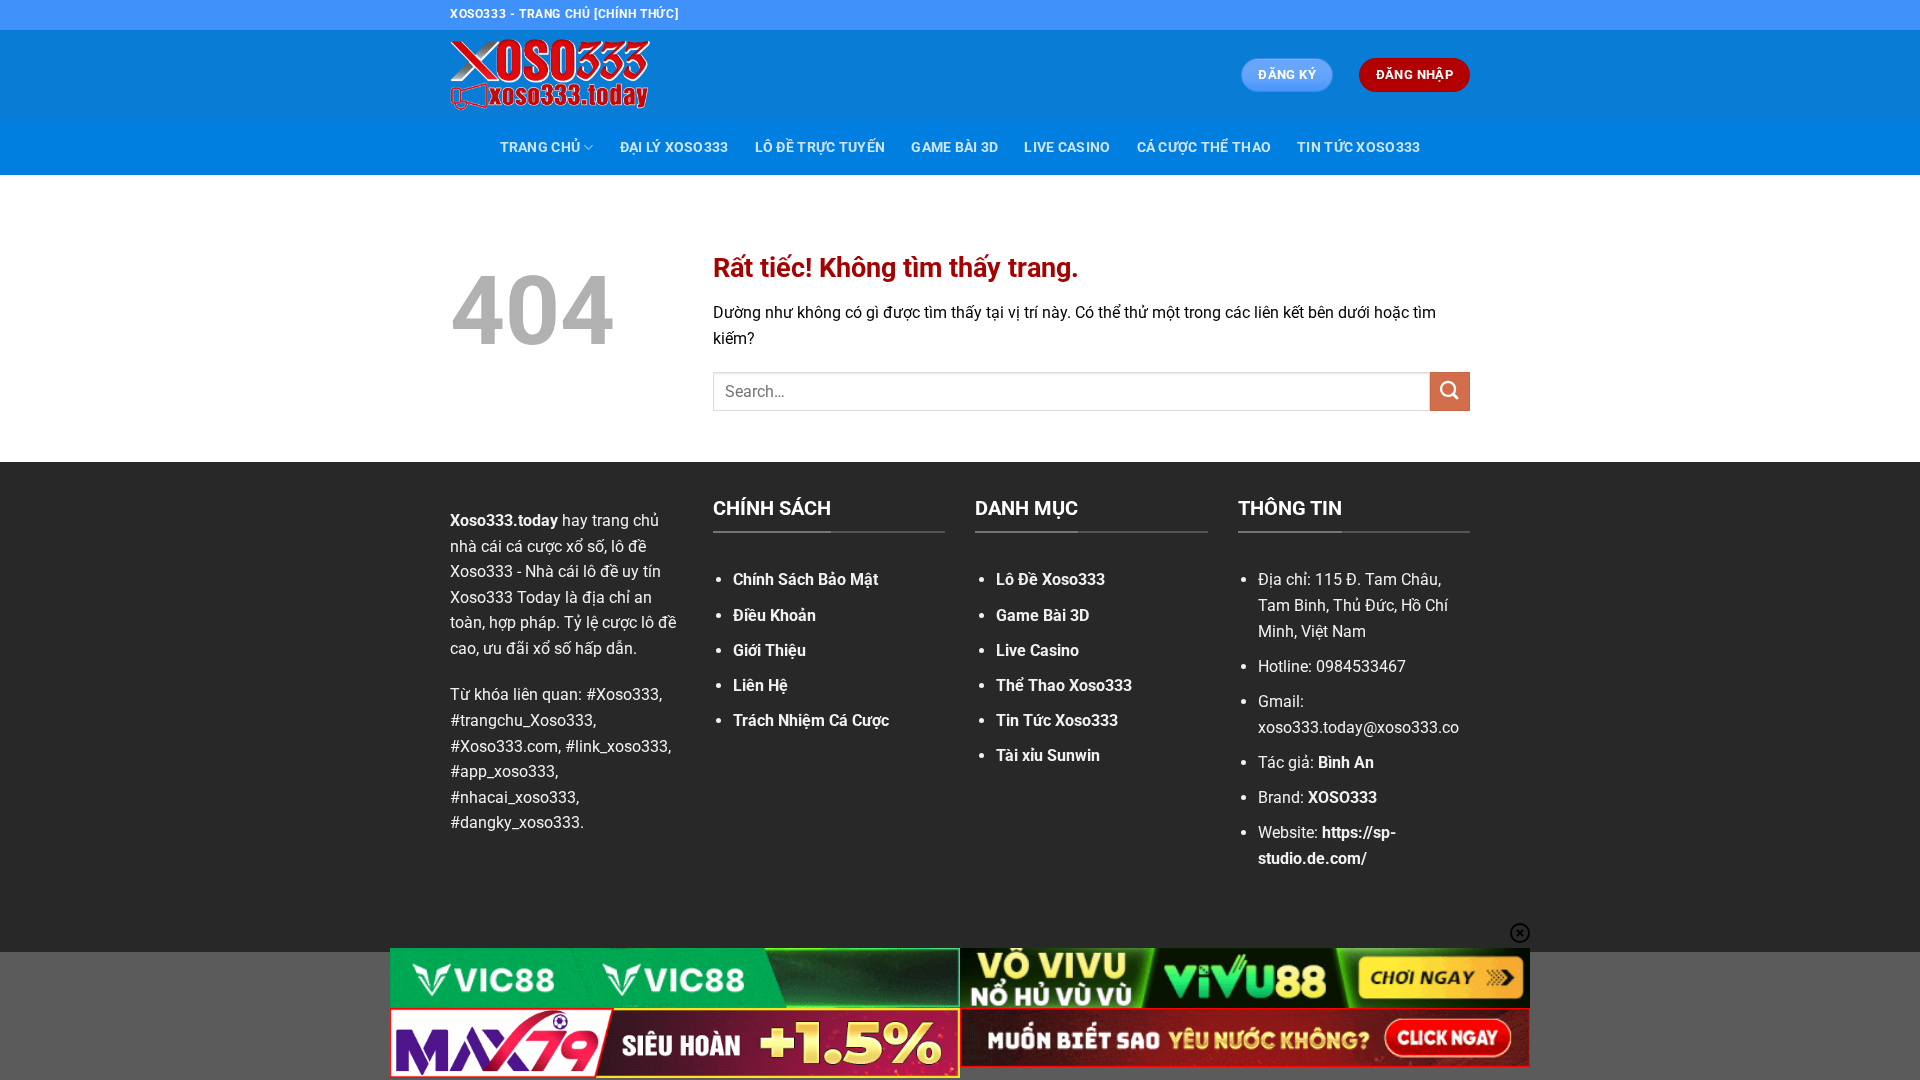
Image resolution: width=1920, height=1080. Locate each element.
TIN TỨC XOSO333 (1358, 147)
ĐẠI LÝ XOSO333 (674, 147)
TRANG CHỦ (540, 147)
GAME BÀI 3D (954, 147)
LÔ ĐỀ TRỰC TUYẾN (820, 147)
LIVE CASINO (1067, 147)
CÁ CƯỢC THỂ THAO (1204, 147)
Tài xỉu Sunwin (1048, 755)
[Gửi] (1450, 391)
